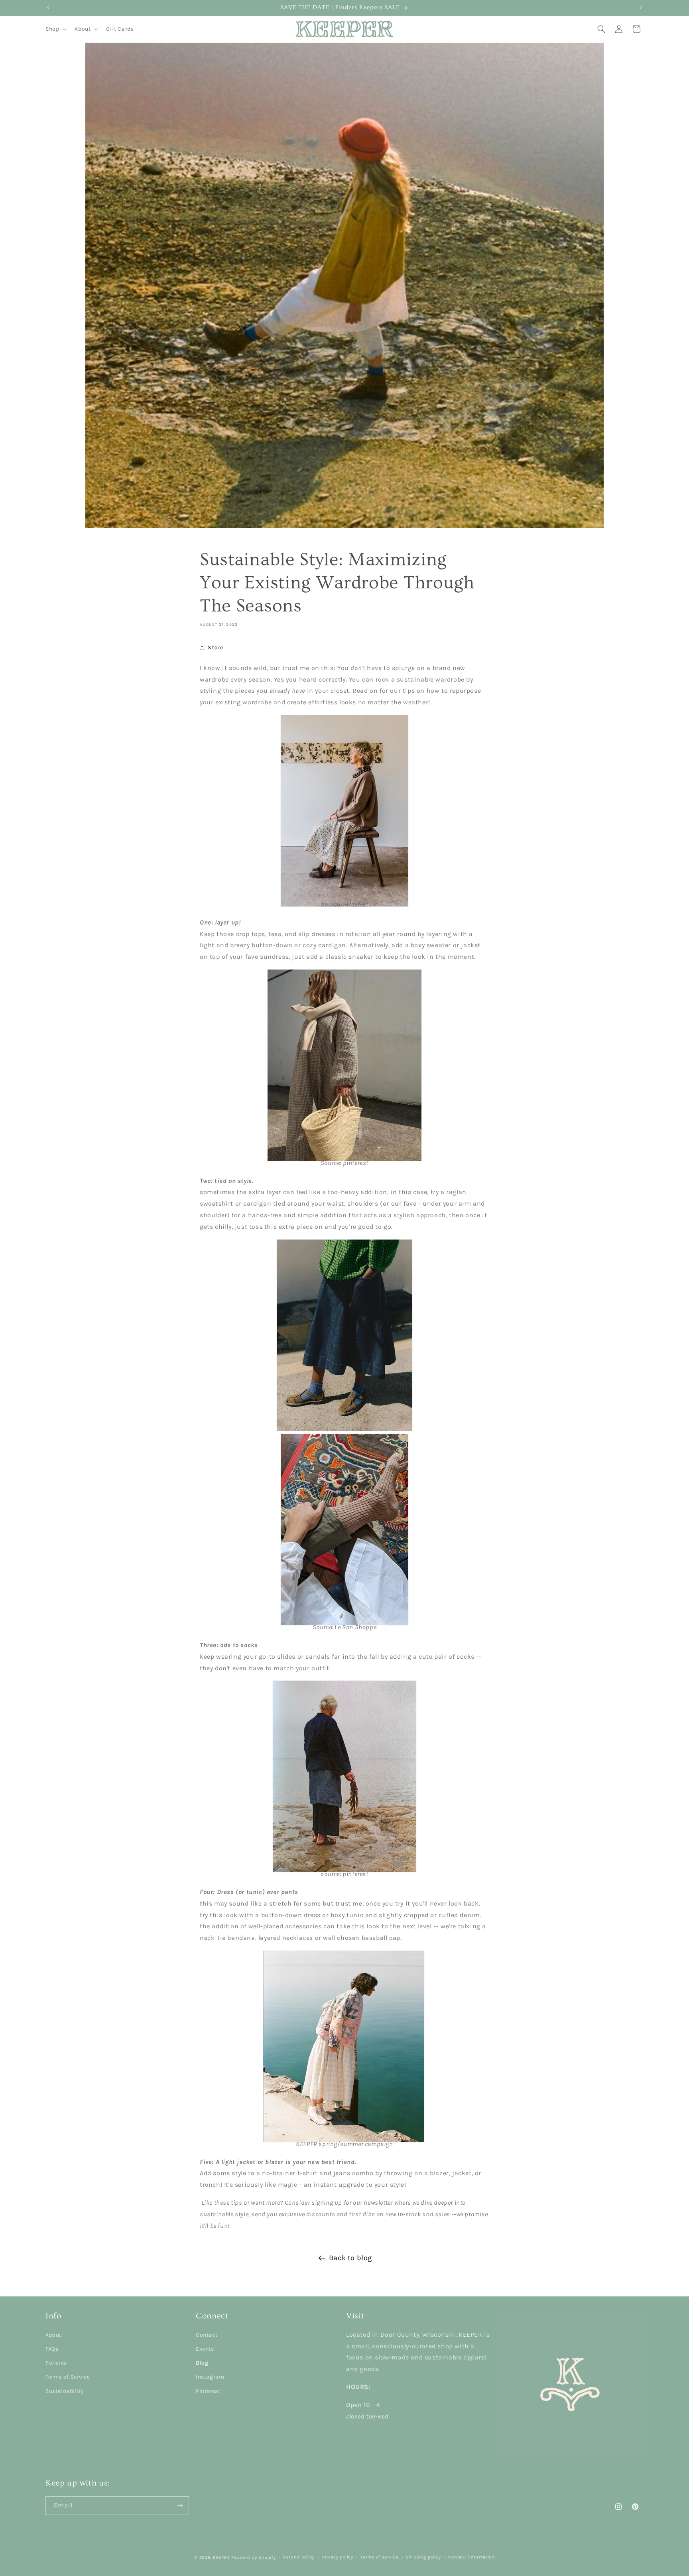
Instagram (210, 2377)
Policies (56, 2363)
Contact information (471, 2557)
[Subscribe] (180, 2506)
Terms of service (379, 2557)
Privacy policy (338, 2557)
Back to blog (350, 2258)
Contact (207, 2335)
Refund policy (299, 2557)
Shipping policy (423, 2557)
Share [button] (216, 647)
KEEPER (221, 2557)
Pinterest (208, 2391)
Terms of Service (68, 2377)
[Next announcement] (641, 8)
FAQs (52, 2349)
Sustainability (65, 2391)
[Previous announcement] (48, 8)
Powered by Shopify (254, 2557)
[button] (55, 29)
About (53, 2335)
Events (205, 2349)
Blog (202, 2363)
